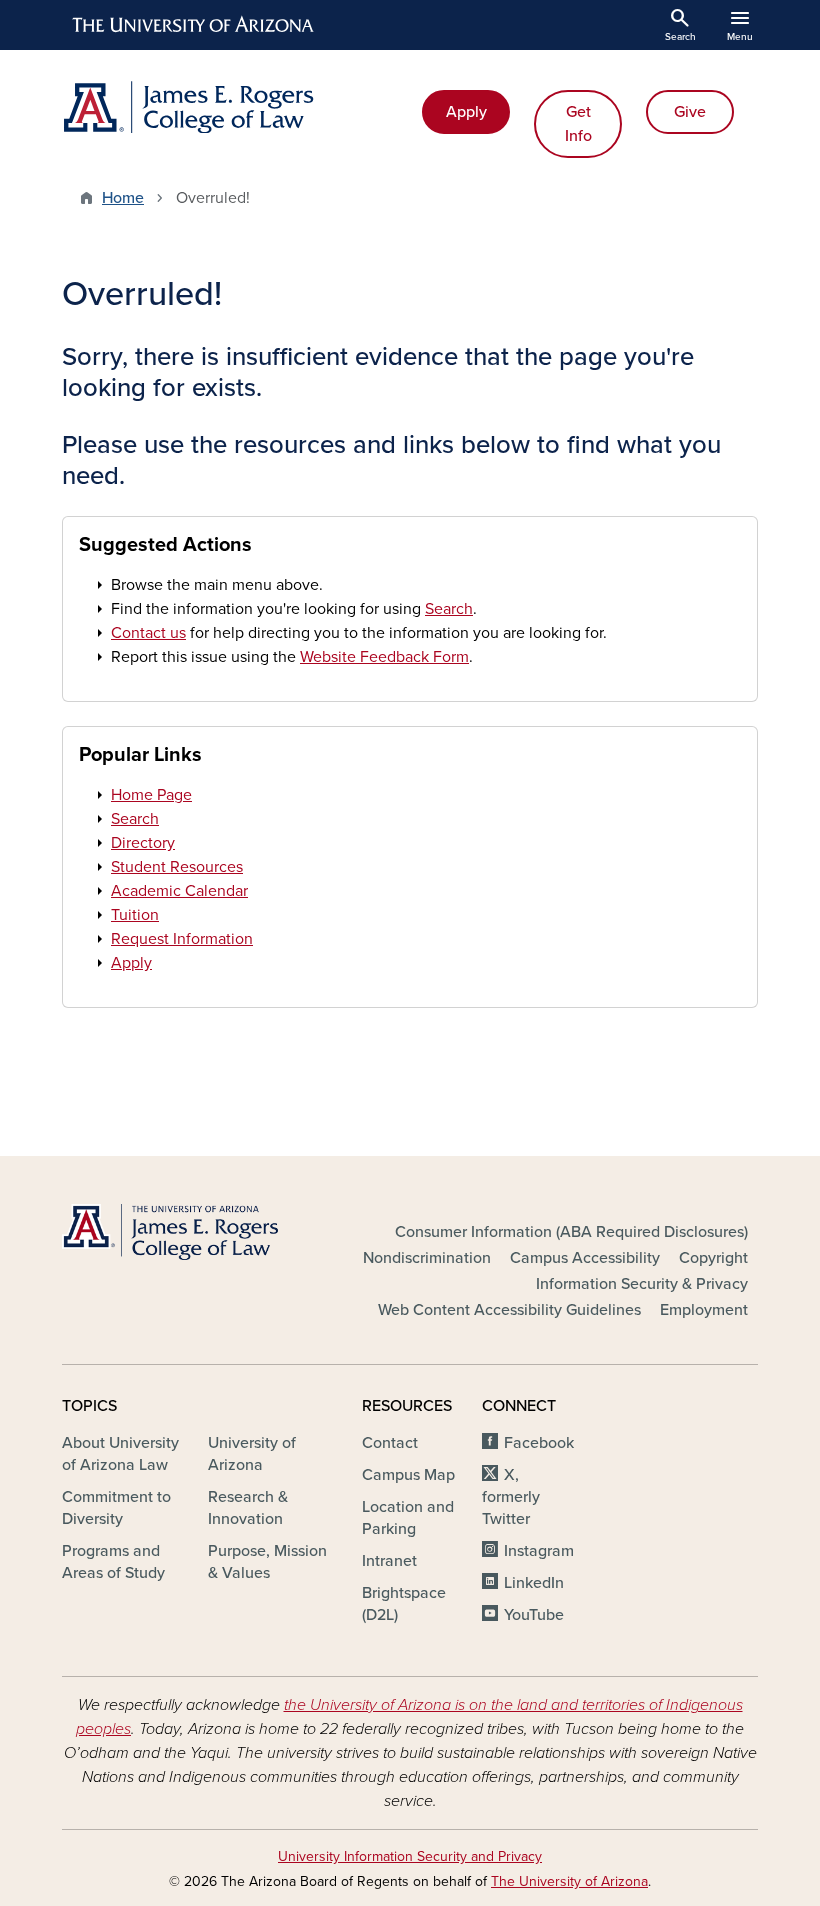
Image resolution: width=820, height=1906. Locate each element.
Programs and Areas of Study (113, 1562)
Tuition (135, 915)
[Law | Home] (230, 107)
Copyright (713, 1258)
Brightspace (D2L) (404, 1604)
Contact (390, 1443)
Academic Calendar (179, 891)
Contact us (148, 633)
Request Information (182, 939)
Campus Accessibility (585, 1258)
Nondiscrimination (427, 1258)
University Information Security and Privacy (410, 1856)
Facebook (539, 1443)
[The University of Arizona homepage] (194, 25)
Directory (143, 843)
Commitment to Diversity (116, 1508)
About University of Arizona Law (120, 1454)
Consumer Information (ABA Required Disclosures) (571, 1232)
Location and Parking (408, 1518)
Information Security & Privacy (642, 1284)
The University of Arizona (569, 1881)
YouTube (534, 1615)
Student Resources (177, 867)
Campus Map (408, 1475)
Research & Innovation (248, 1508)
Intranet (389, 1561)
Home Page (151, 795)
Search (449, 609)
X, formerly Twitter (511, 1497)
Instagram (539, 1551)
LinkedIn (534, 1583)
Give (690, 112)
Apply (466, 112)
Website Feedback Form (384, 657)
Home (123, 198)
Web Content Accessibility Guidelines (509, 1310)
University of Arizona (252, 1454)
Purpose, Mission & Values (267, 1562)
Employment (704, 1310)
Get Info (578, 124)
